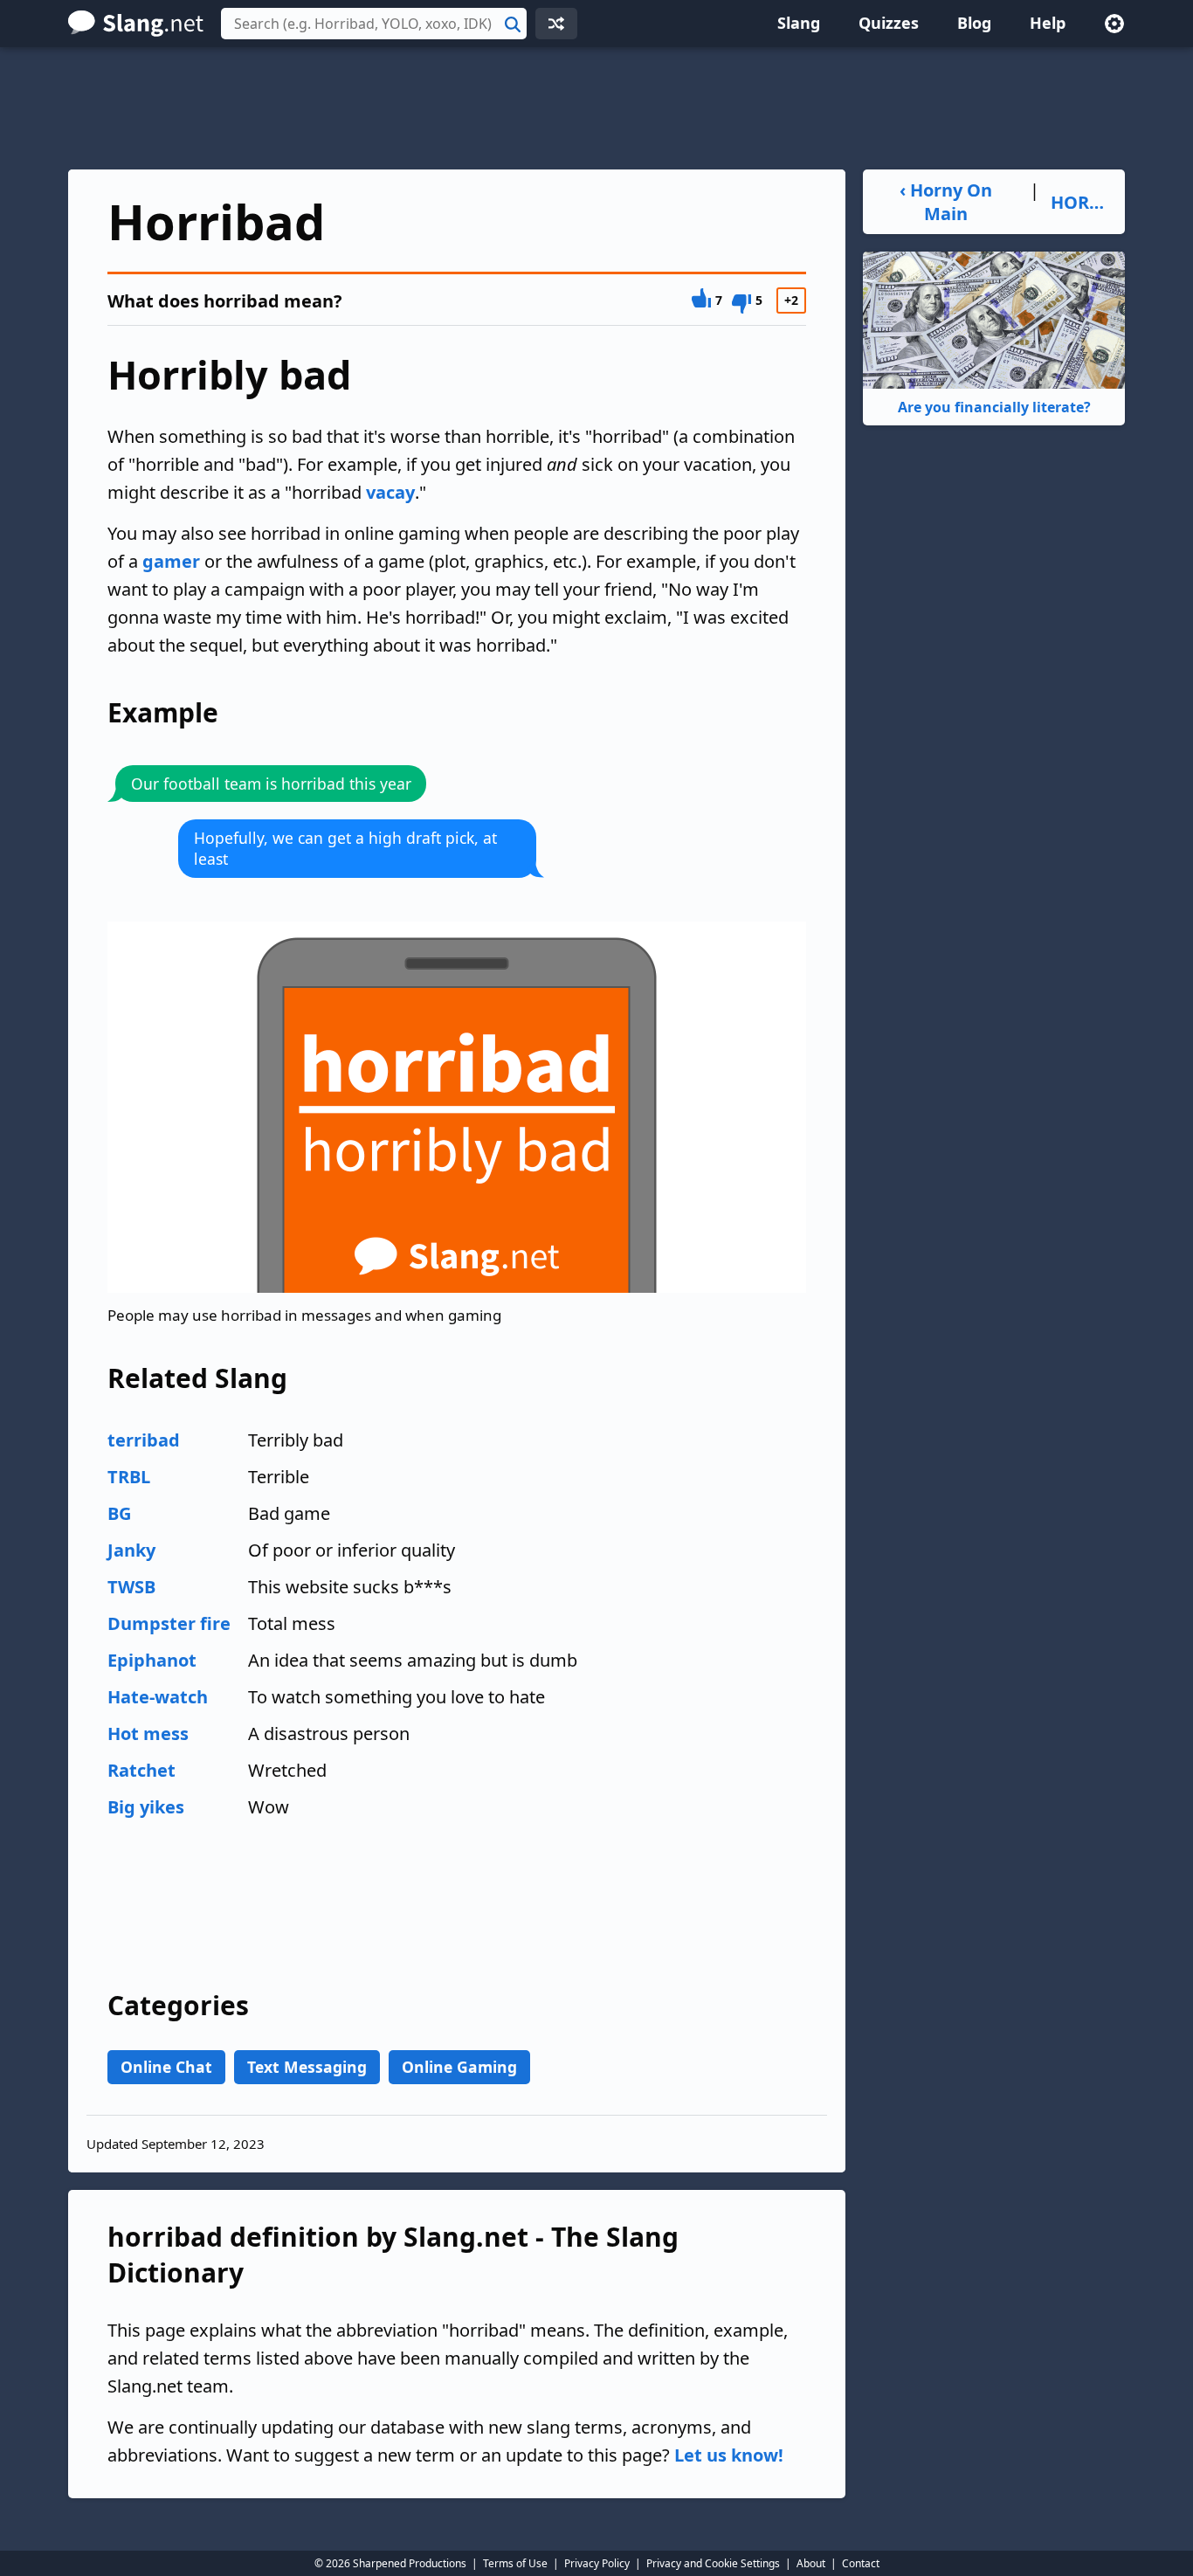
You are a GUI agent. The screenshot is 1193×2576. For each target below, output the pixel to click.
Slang (799, 23)
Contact (861, 2563)
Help (1048, 23)
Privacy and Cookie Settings (713, 2563)
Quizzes (889, 23)
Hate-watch (158, 1697)
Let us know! (729, 2455)
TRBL (129, 1477)
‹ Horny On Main (946, 202)
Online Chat (166, 2067)
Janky (131, 1550)
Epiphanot (152, 1660)
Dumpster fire (169, 1623)
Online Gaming (459, 2067)
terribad (144, 1440)
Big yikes (146, 1807)
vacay (390, 492)
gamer (171, 561)
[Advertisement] (596, 108)
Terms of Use (515, 2563)
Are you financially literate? (994, 407)
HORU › (1081, 202)
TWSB (131, 1587)
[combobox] (374, 24)
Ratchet (141, 1770)
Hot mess (148, 1733)
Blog (974, 23)
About (811, 2563)
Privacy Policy (597, 2563)
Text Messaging (307, 2067)
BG (119, 1513)
